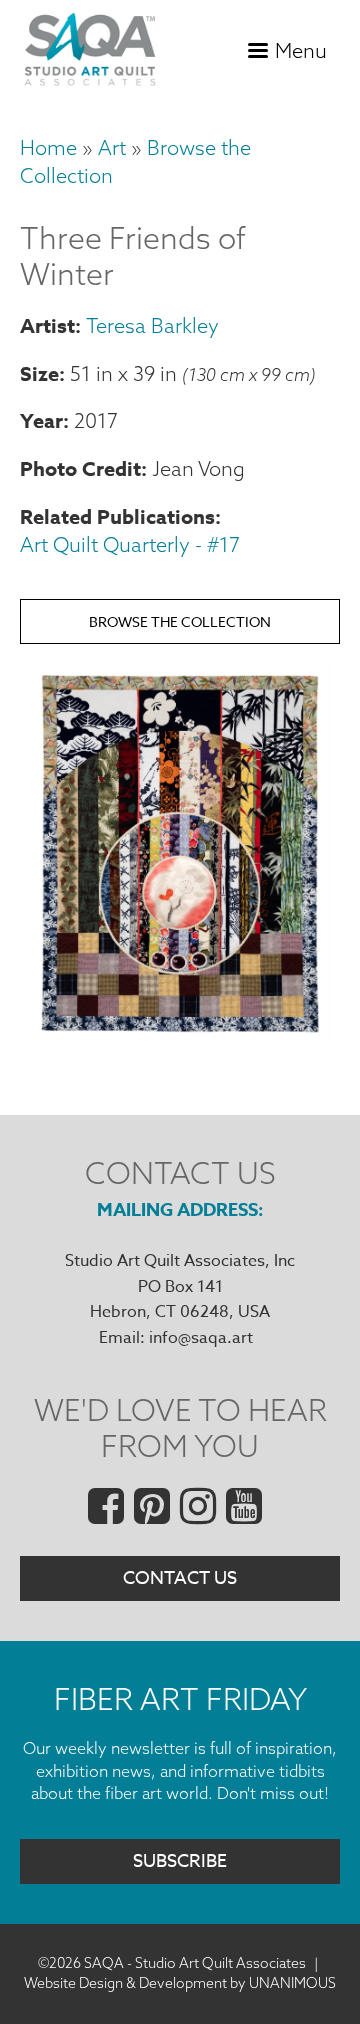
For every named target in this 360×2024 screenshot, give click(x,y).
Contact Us (180, 1578)
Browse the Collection (180, 621)
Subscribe (180, 1861)
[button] (180, 1038)
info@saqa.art (201, 1338)
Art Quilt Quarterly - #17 (130, 544)
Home (48, 147)
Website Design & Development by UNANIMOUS (180, 1983)
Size (39, 373)
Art (112, 147)
